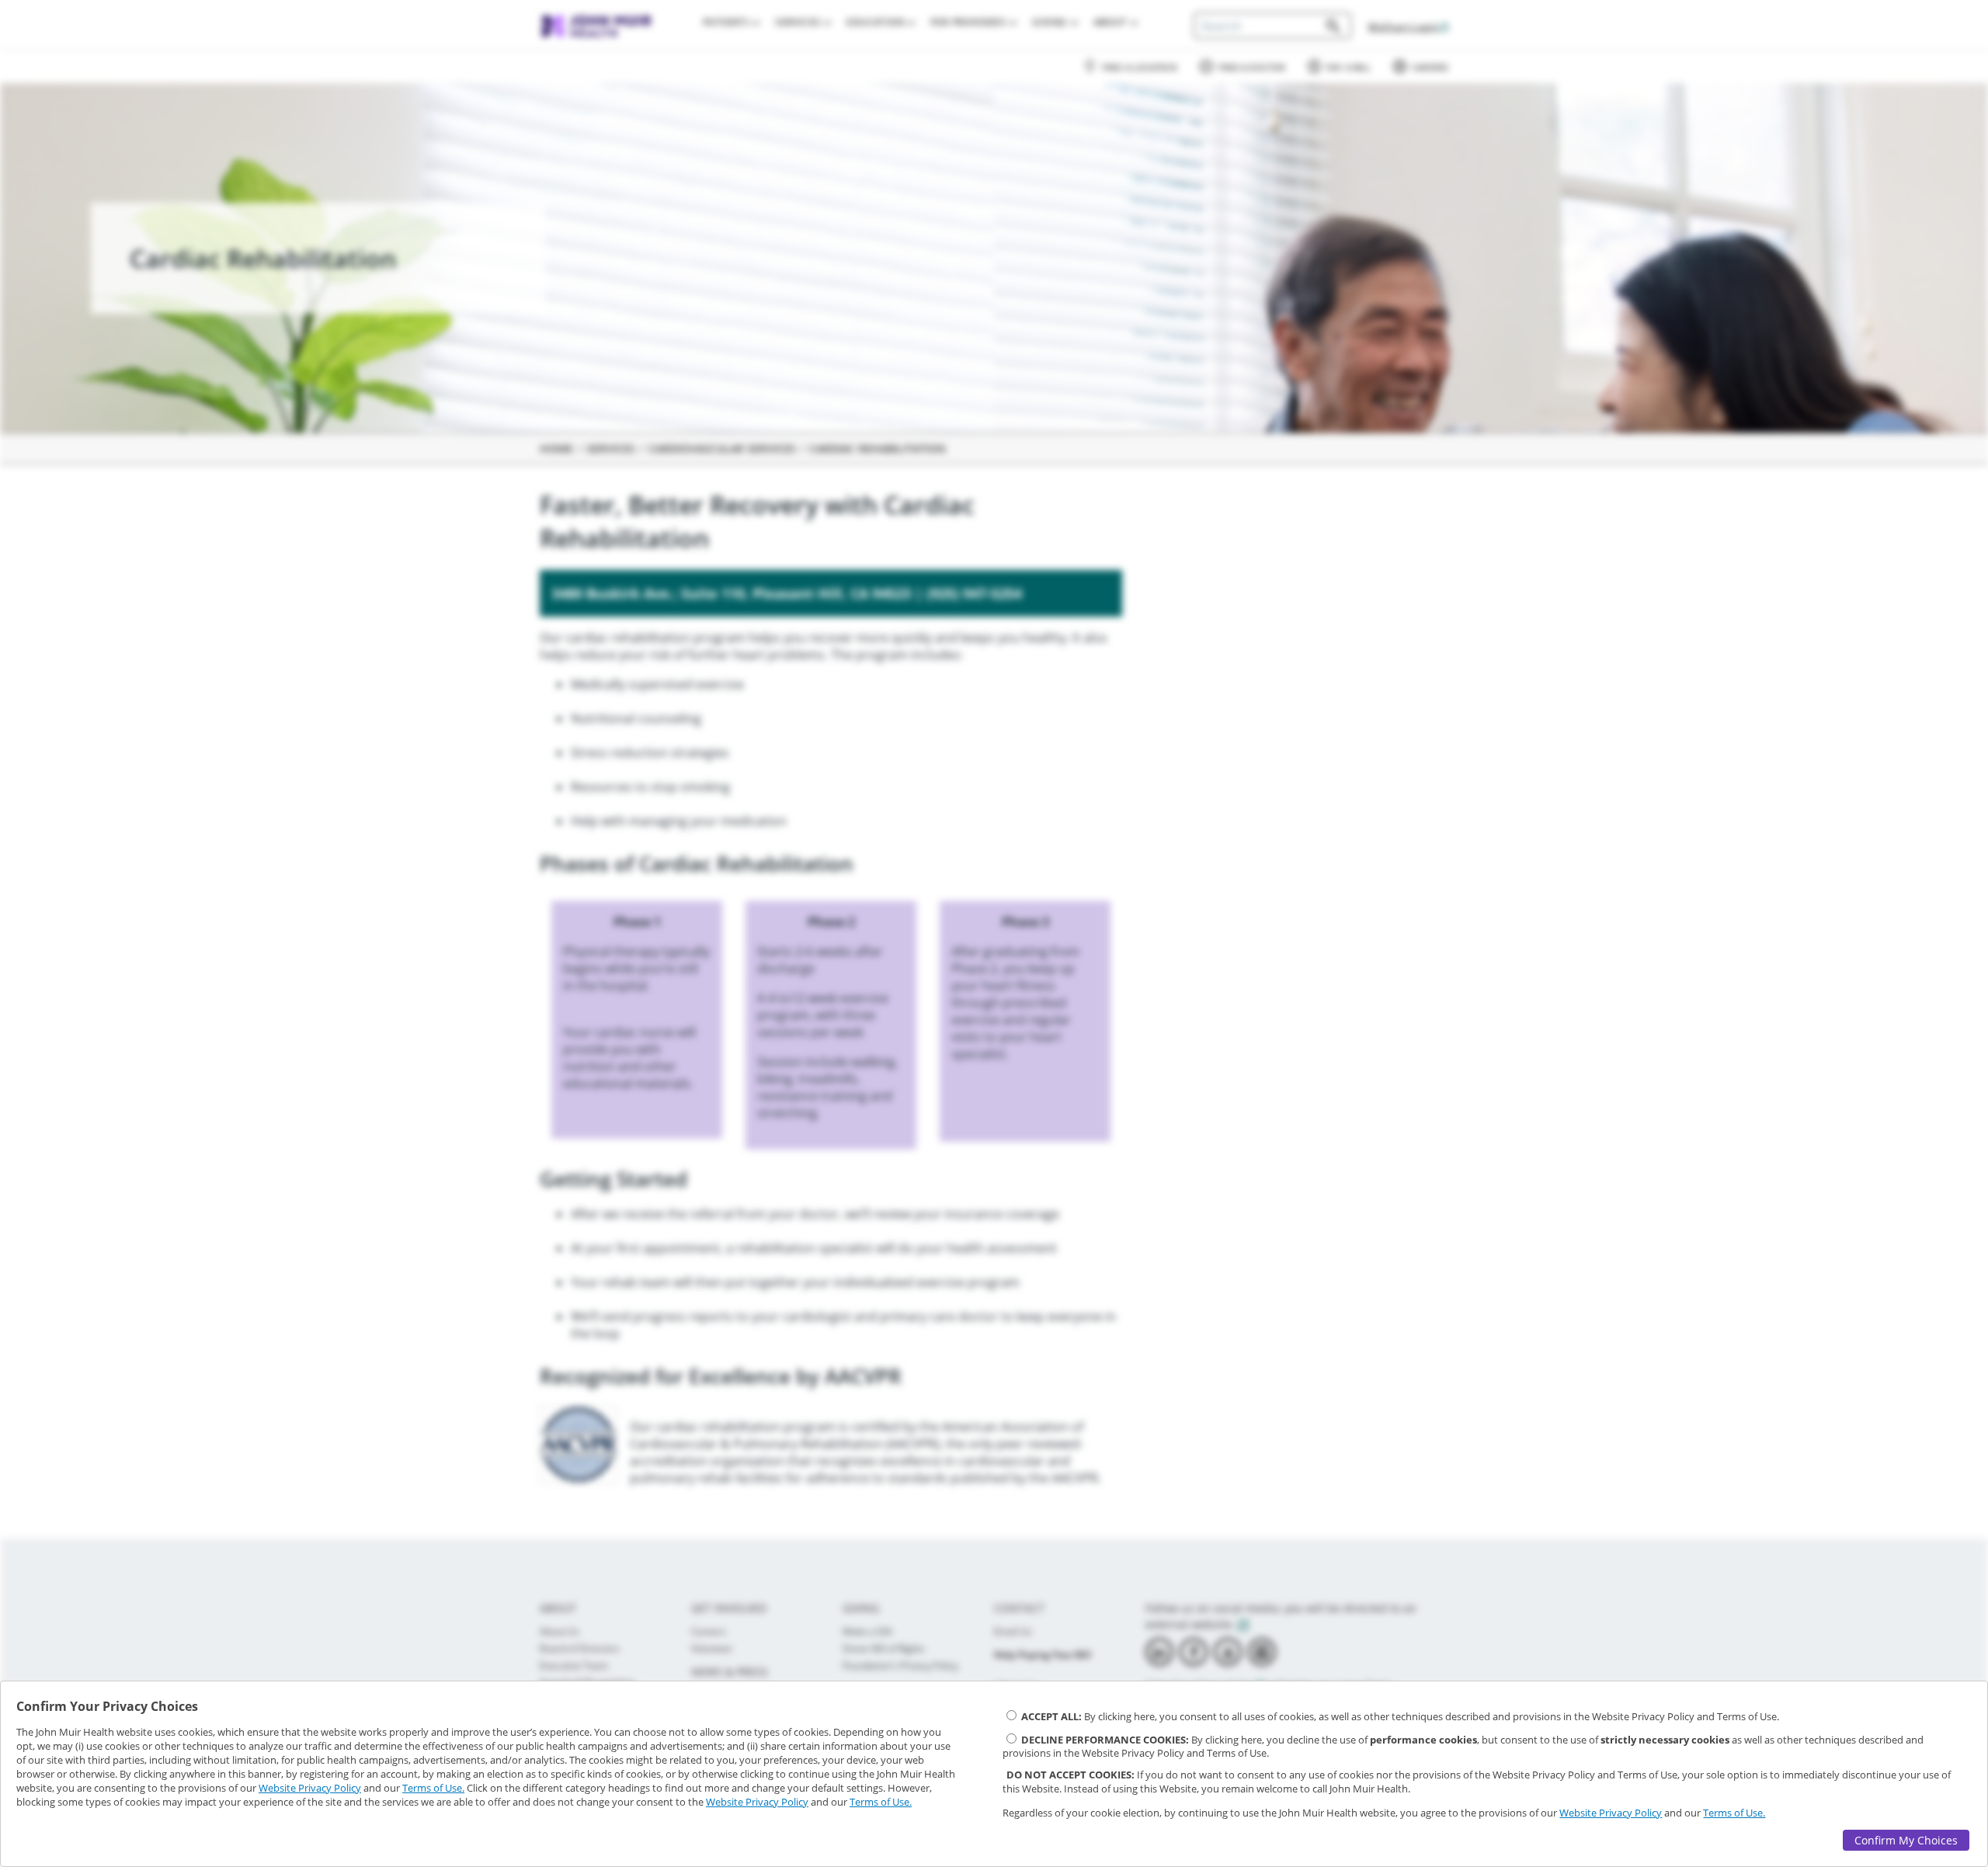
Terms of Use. (433, 1788)
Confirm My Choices (1906, 1840)
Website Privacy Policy (310, 1788)
